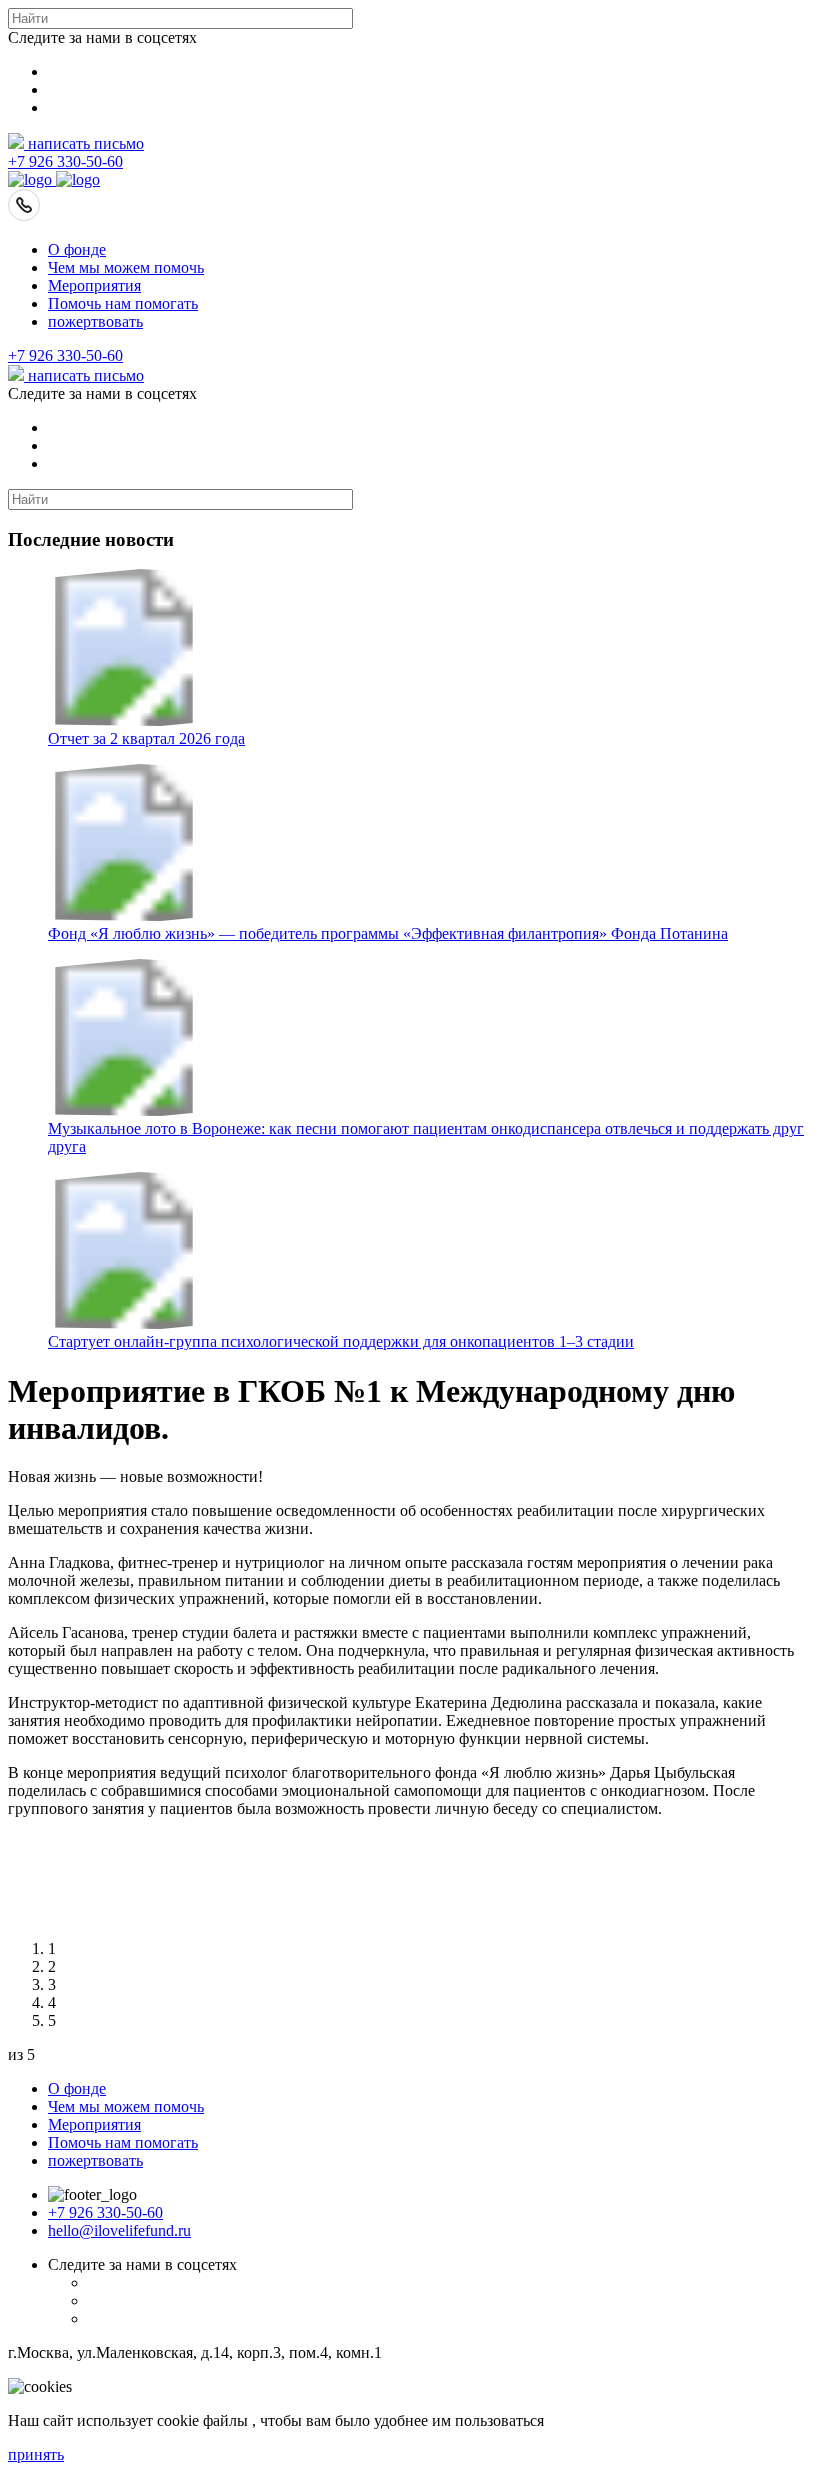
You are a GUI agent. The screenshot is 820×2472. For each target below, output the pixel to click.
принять (36, 2454)
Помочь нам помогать (123, 303)
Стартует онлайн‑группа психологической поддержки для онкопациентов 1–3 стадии (341, 1341)
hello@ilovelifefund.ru (119, 2230)
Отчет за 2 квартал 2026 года (146, 738)
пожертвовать (95, 321)
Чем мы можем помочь (126, 267)
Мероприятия (94, 285)
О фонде (77, 249)
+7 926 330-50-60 (65, 161)
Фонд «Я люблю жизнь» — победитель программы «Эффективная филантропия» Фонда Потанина (388, 933)
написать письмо (84, 143)
